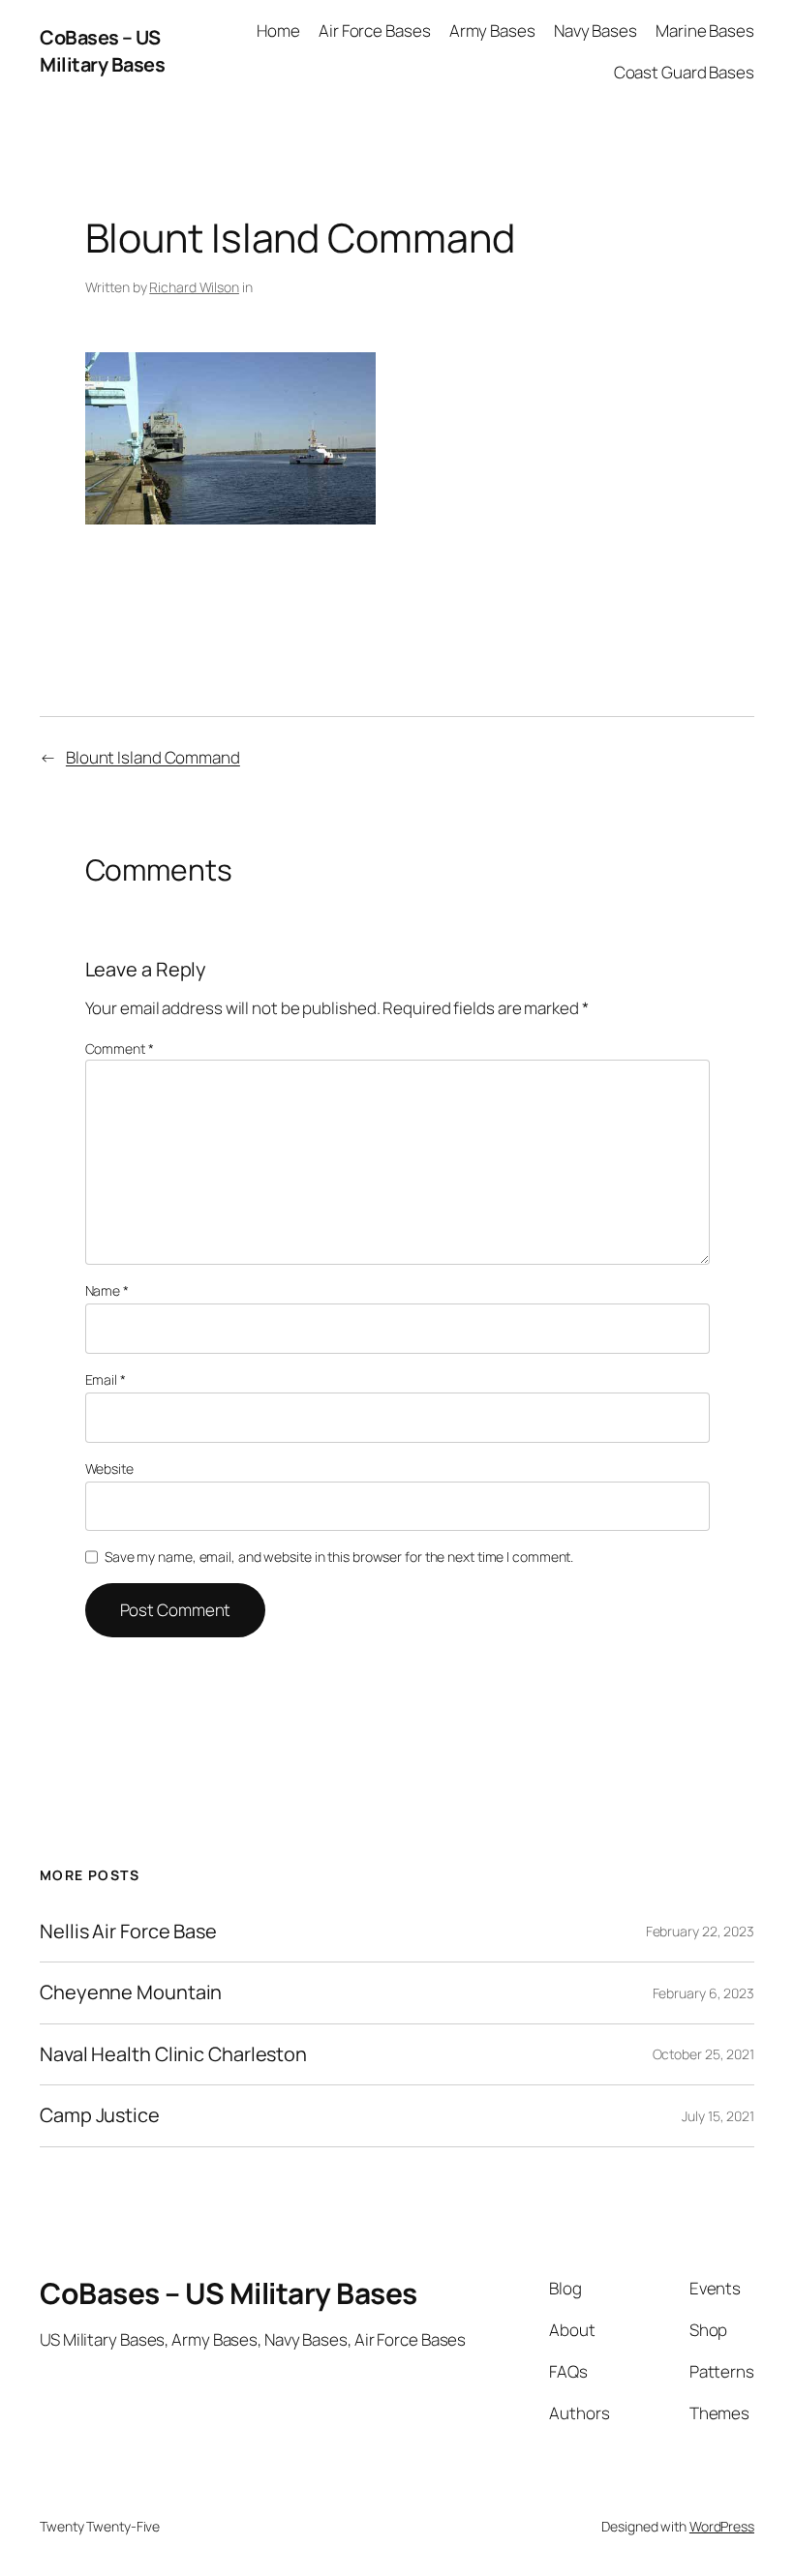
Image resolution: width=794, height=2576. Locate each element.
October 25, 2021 (703, 2054)
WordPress (722, 2526)
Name (107, 1290)
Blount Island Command (153, 757)
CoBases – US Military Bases (102, 51)
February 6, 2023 (703, 1993)
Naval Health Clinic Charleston (173, 2054)
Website (109, 1468)
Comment (120, 1048)
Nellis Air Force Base (128, 1932)
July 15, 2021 (718, 2116)
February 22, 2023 (700, 1931)
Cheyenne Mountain (131, 1992)
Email (106, 1379)
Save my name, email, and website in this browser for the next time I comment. (339, 1557)
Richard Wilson (194, 287)
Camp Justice (100, 2115)
